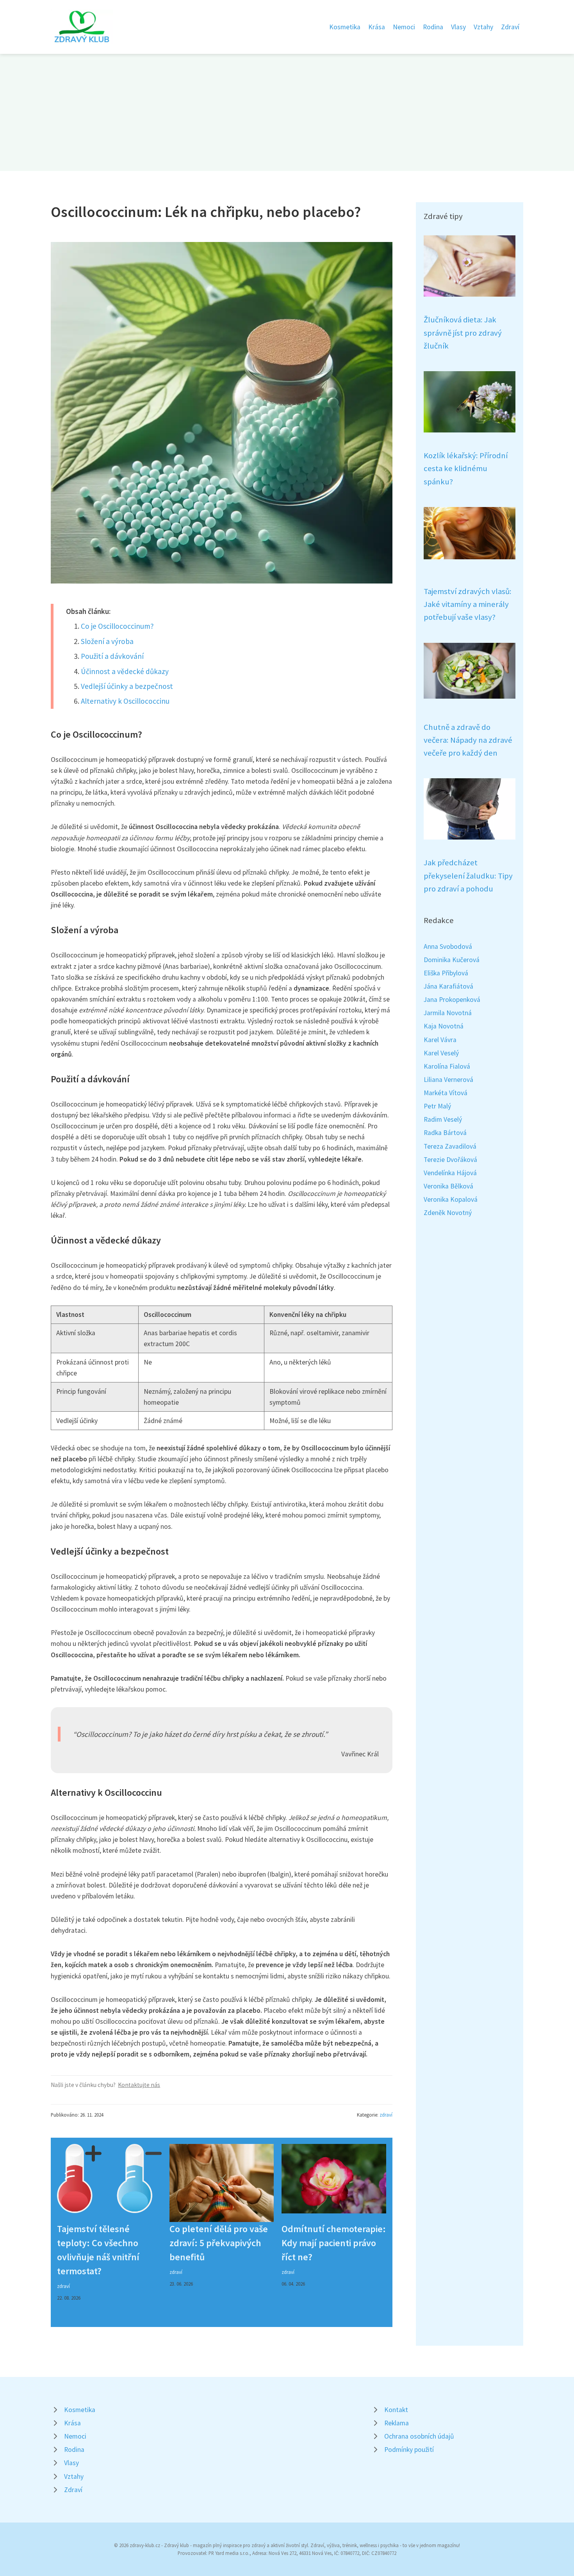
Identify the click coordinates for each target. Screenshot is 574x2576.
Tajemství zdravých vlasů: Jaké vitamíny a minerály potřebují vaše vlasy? (468, 604)
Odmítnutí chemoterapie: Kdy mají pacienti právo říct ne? (334, 2243)
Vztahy (483, 27)
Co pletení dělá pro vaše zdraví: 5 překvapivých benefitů (219, 2243)
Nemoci (404, 27)
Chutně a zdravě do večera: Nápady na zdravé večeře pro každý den (468, 740)
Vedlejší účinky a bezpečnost (127, 686)
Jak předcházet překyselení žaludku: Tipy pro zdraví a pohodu (468, 876)
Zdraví (510, 27)
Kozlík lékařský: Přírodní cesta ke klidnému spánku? (466, 469)
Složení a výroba (107, 641)
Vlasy (458, 27)
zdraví (386, 2115)
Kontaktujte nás (139, 2085)
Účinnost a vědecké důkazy (125, 671)
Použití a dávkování (112, 656)
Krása (377, 27)
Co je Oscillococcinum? (117, 626)
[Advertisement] (287, 112)
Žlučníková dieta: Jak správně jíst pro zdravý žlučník (463, 333)
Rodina (433, 27)
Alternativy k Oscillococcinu (125, 701)
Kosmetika (345, 27)
